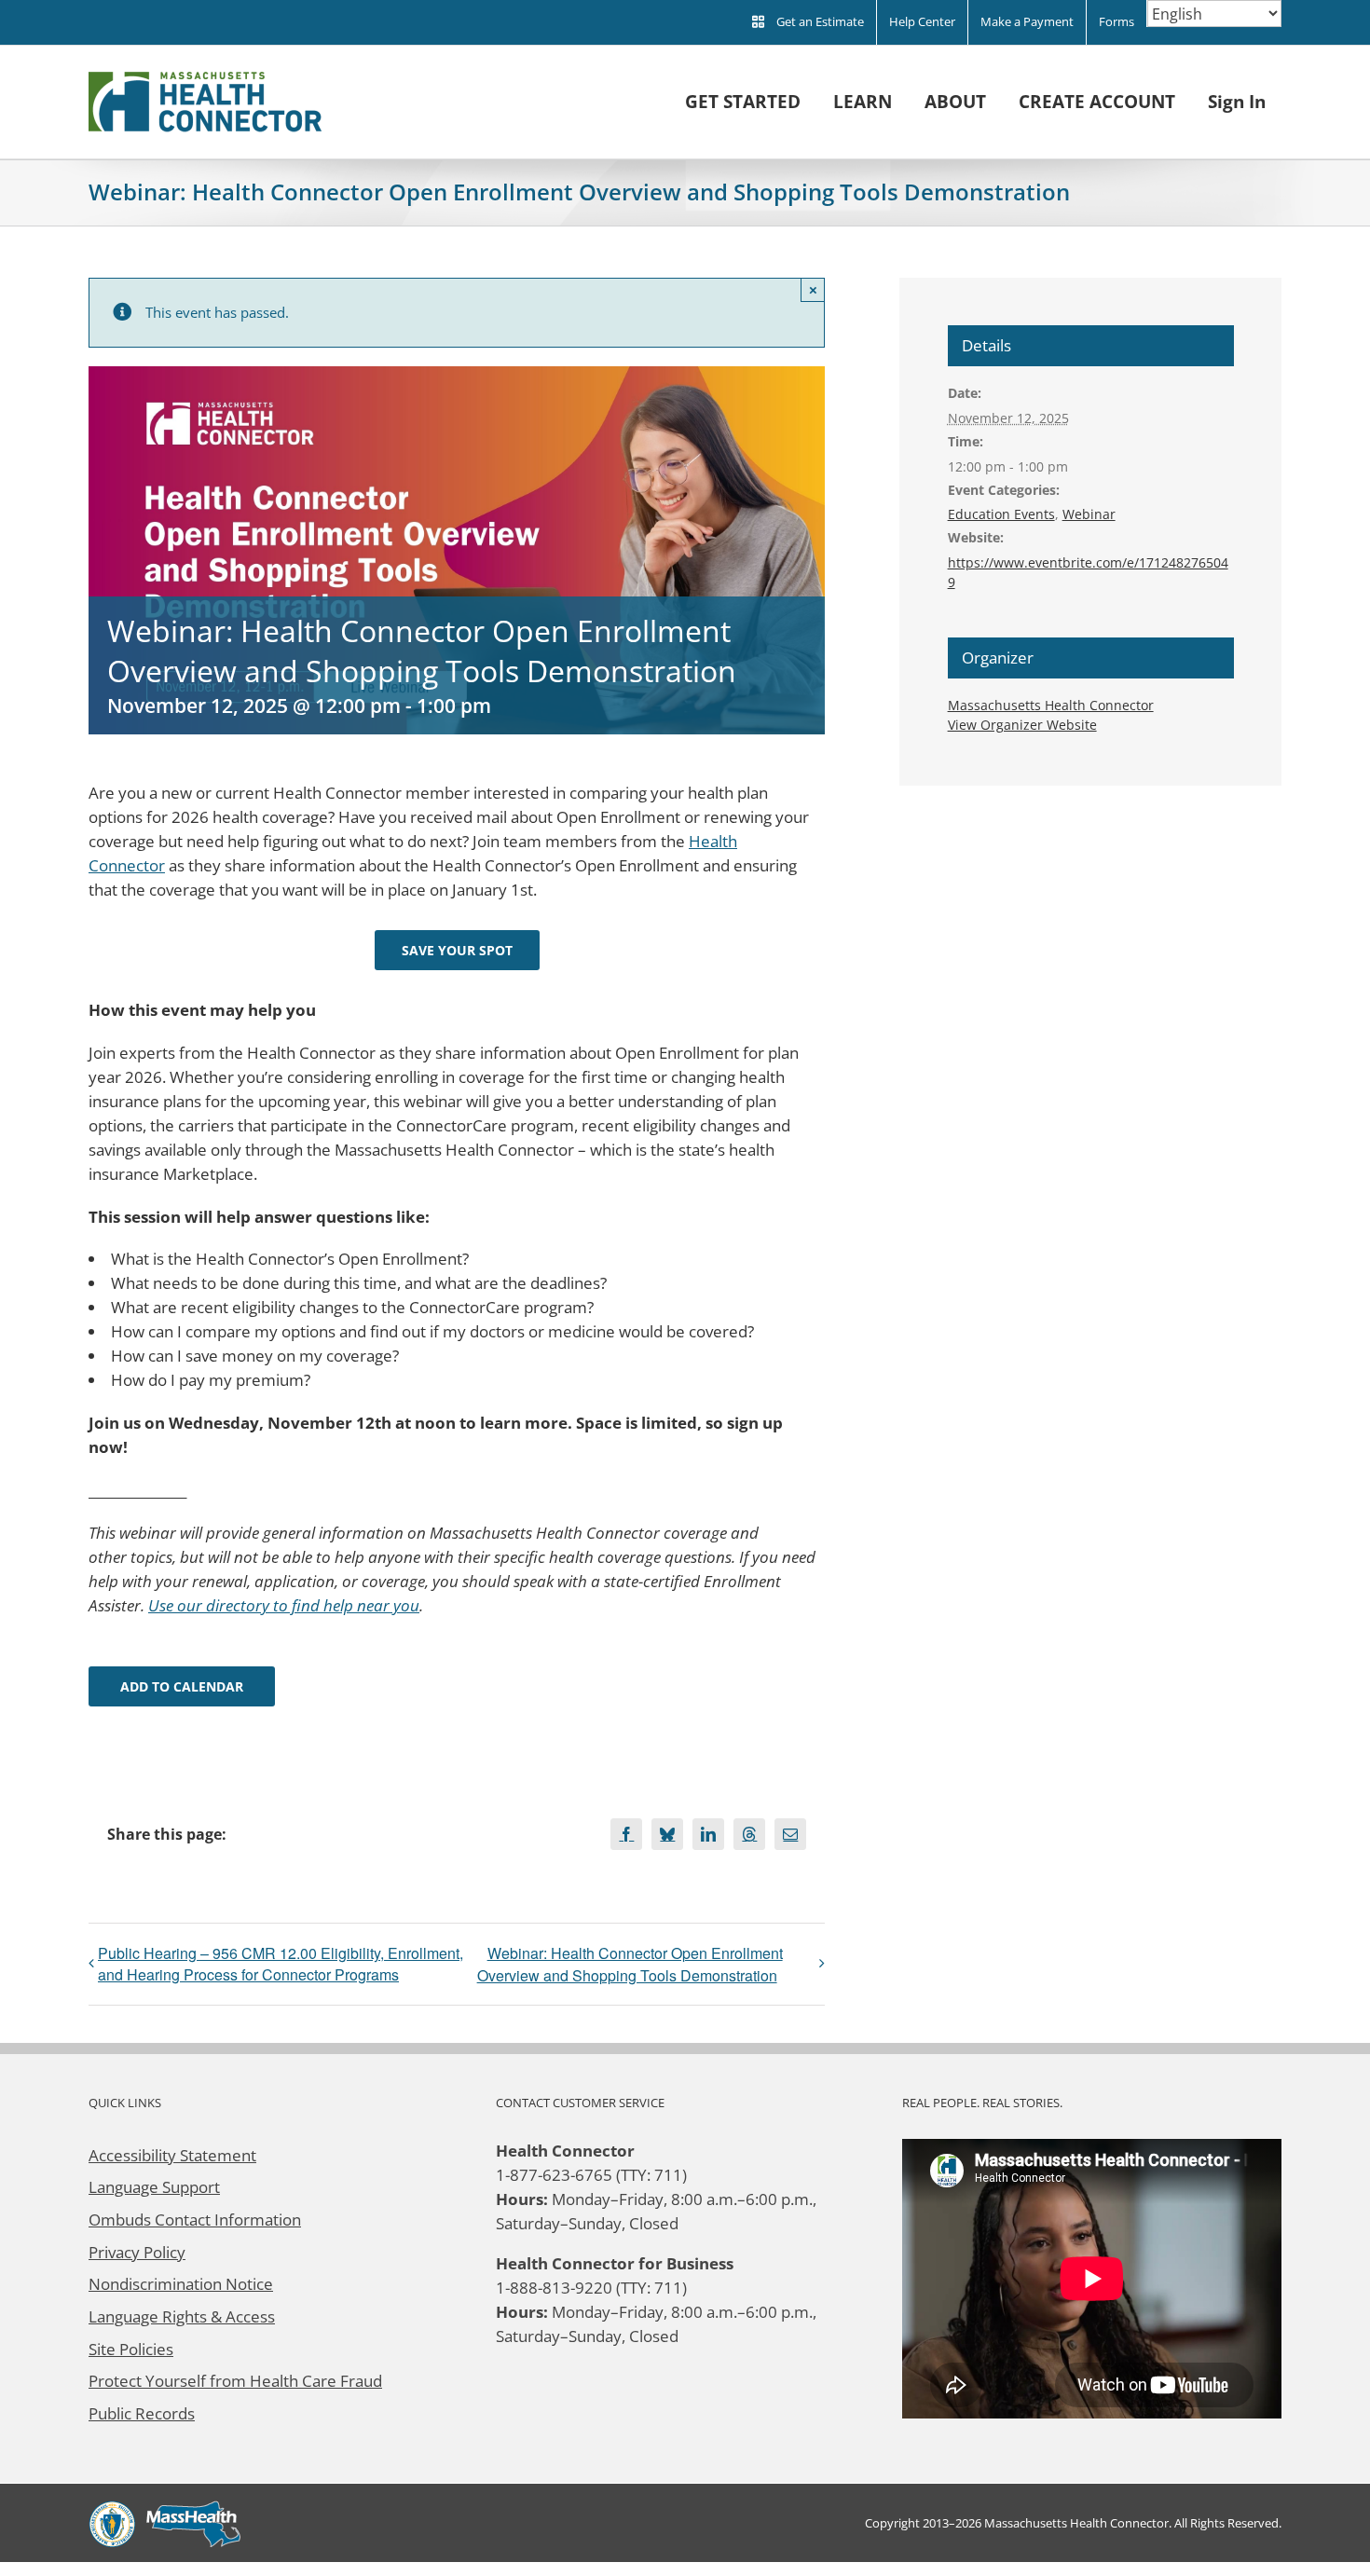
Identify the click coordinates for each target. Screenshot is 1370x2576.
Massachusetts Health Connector (1051, 705)
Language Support (154, 2186)
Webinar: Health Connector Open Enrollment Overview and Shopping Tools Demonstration (630, 1964)
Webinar (1089, 514)
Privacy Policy (137, 2252)
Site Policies (131, 2349)
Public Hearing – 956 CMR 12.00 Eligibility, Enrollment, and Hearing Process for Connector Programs (281, 1964)
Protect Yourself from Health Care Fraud (235, 2380)
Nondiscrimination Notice (181, 2283)
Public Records (142, 2413)
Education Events (1001, 514)
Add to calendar (182, 1686)
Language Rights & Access (182, 2316)
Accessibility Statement (172, 2155)
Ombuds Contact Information (195, 2219)
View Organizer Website (1022, 725)
